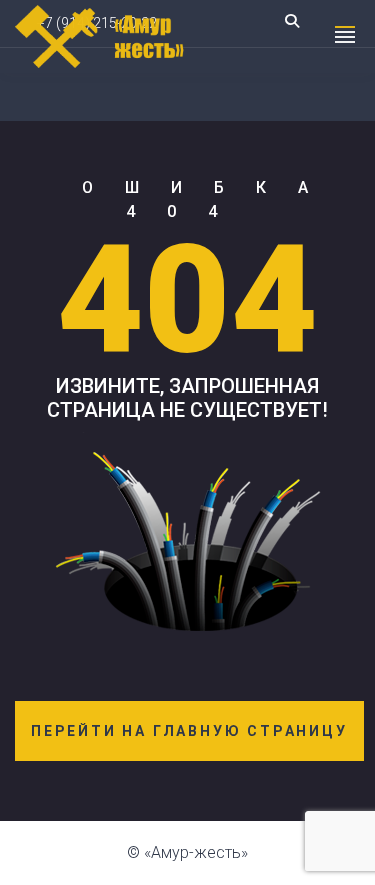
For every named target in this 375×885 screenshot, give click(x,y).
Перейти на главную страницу (189, 731)
